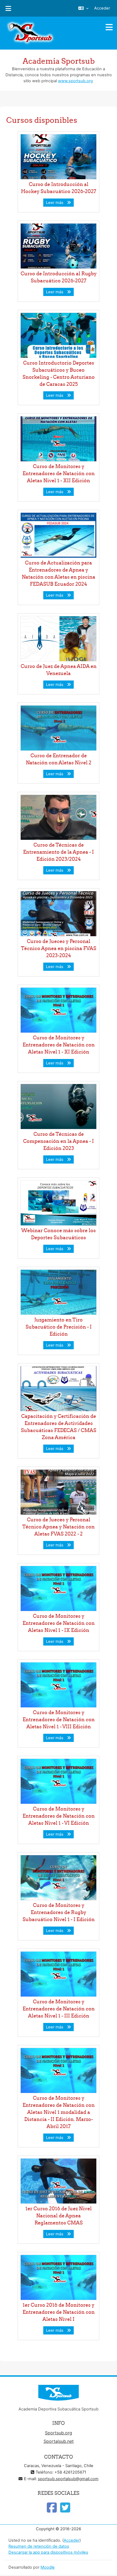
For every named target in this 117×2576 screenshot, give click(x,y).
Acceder (102, 8)
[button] (83, 8)
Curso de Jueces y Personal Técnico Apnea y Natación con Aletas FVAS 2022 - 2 (59, 1527)
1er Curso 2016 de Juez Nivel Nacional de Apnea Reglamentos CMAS (59, 2216)
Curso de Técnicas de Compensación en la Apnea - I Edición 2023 (59, 1141)
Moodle (48, 2567)
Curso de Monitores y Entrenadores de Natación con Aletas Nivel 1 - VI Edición (59, 1816)
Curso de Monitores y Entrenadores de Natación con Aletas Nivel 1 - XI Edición (59, 1045)
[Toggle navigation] (109, 27)
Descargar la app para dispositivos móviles (48, 2552)
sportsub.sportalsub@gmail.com (68, 2479)
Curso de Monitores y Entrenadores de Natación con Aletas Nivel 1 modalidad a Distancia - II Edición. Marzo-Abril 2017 (59, 2112)
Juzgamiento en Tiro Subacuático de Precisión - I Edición (59, 1327)
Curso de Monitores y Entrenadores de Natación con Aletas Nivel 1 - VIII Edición (59, 1719)
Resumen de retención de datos (39, 2546)
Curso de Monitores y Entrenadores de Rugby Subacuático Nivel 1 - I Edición (59, 1912)
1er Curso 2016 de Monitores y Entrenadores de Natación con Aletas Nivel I (59, 2312)
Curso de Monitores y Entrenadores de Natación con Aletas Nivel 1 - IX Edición (59, 1623)
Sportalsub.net (59, 2441)
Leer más (56, 203)
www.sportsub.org (75, 81)
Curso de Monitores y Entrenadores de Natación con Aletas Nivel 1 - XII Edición (59, 473)
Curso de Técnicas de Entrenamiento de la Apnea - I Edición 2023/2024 (59, 852)
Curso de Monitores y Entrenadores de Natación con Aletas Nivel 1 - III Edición (59, 2009)
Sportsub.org (59, 2433)
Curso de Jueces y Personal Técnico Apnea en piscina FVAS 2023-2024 (59, 948)
